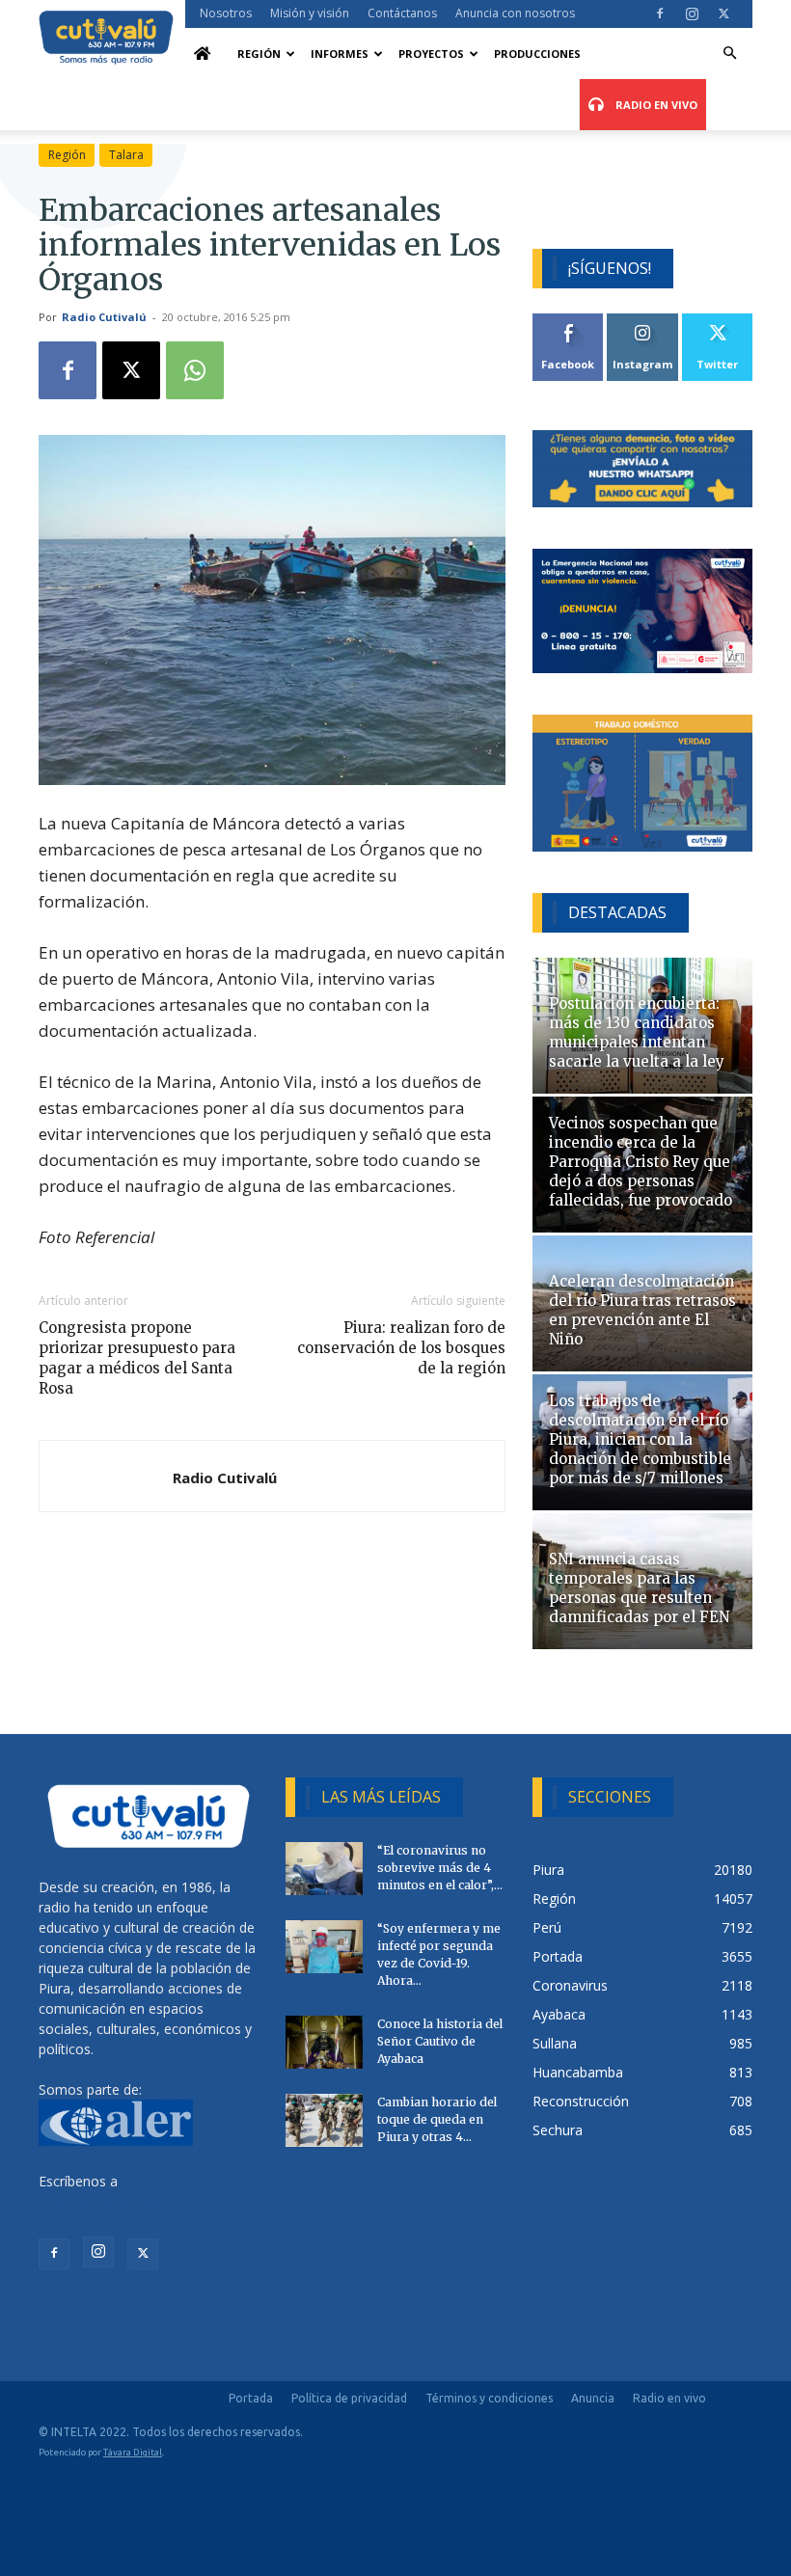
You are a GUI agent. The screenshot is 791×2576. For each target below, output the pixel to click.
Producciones (537, 54)
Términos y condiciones (489, 2398)
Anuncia (593, 2398)
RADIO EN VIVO (655, 105)
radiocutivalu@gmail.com (117, 2201)
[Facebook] (660, 14)
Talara (126, 155)
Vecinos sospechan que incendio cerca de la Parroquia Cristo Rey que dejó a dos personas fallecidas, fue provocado (641, 1162)
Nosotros (226, 13)
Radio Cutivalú (104, 317)
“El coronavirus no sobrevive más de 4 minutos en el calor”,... (440, 1868)
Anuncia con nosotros (515, 13)
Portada (251, 2398)
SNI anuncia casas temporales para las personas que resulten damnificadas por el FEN (639, 1588)
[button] (729, 54)
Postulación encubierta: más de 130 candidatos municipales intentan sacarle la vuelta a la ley (637, 1032)
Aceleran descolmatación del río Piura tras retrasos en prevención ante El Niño (642, 1310)
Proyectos (431, 54)
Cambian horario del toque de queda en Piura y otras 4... (437, 2119)
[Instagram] (692, 14)
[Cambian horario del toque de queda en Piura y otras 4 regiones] (324, 2120)
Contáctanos (402, 13)
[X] (723, 14)
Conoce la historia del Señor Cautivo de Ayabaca (440, 2041)
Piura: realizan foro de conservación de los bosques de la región (401, 1348)
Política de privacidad (349, 2398)
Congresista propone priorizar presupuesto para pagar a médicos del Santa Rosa (137, 1358)
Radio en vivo (669, 2398)
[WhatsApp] (195, 370)
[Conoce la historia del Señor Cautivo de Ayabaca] (324, 2042)
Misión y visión (310, 13)
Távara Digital (133, 2452)
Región (259, 54)
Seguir (643, 321)
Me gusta (569, 321)
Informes (340, 54)
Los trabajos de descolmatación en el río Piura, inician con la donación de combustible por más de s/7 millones (640, 1439)
